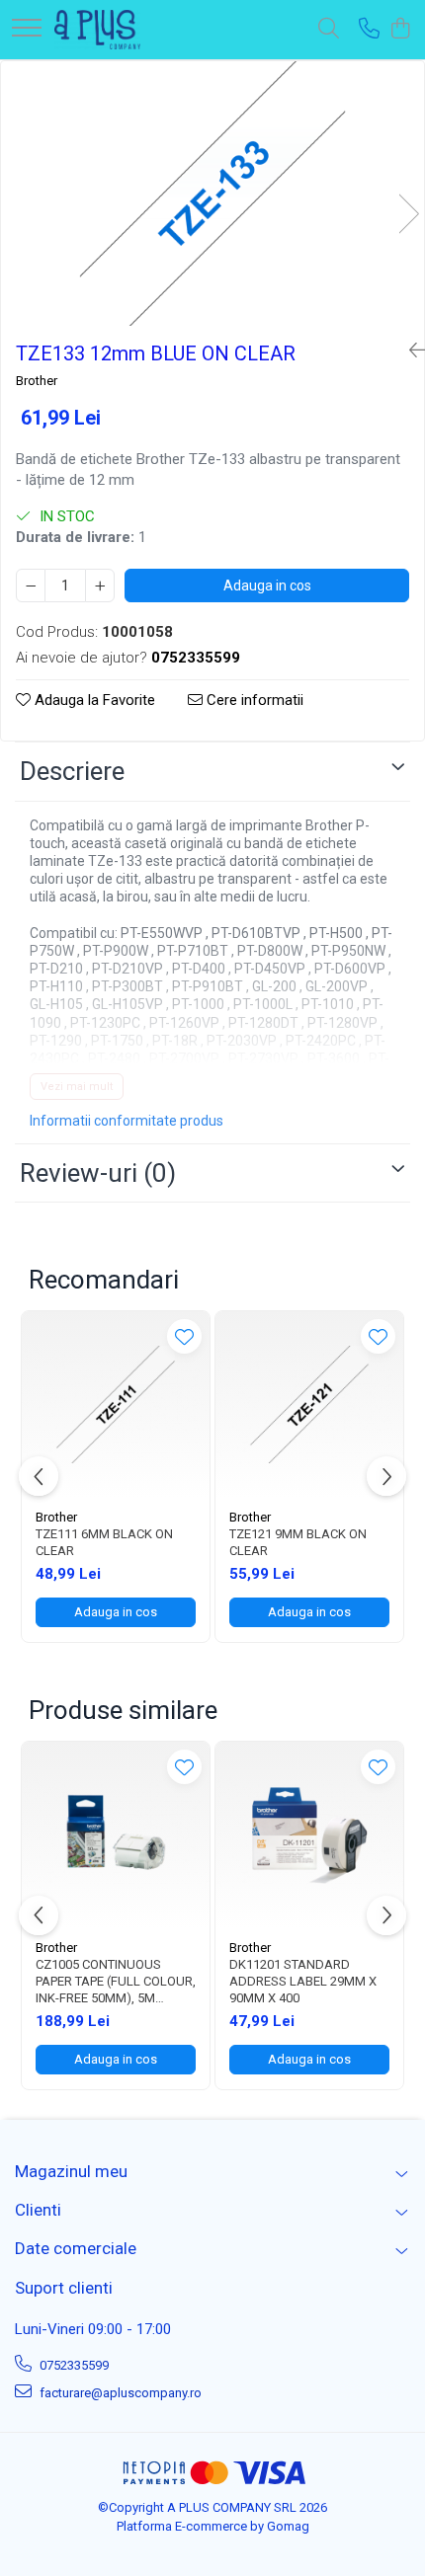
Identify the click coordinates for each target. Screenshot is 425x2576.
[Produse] (27, 29)
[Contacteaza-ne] (369, 30)
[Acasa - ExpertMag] (97, 30)
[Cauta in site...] (329, 30)
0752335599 (73, 2365)
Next (408, 214)
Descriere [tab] (72, 771)
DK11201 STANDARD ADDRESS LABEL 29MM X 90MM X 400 (303, 1981)
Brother (37, 381)
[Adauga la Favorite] (184, 1336)
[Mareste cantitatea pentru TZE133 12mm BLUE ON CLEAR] (100, 585)
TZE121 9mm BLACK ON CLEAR (298, 1542)
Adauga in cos (267, 585)
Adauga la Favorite (93, 700)
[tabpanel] (212, 194)
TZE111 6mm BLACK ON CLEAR (104, 1542)
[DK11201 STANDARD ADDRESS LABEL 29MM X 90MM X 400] (309, 1835)
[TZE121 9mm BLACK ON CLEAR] (309, 1405)
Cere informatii (253, 700)
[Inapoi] (409, 351)
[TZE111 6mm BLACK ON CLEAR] (116, 1405)
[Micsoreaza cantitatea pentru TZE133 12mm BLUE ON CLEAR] (31, 585)
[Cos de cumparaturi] (400, 30)
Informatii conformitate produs (127, 1121)
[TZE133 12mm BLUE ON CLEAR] (212, 194)
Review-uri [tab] (98, 1173)
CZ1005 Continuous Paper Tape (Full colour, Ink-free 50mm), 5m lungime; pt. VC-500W (116, 1982)
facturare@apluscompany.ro (119, 2393)
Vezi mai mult (77, 1087)
